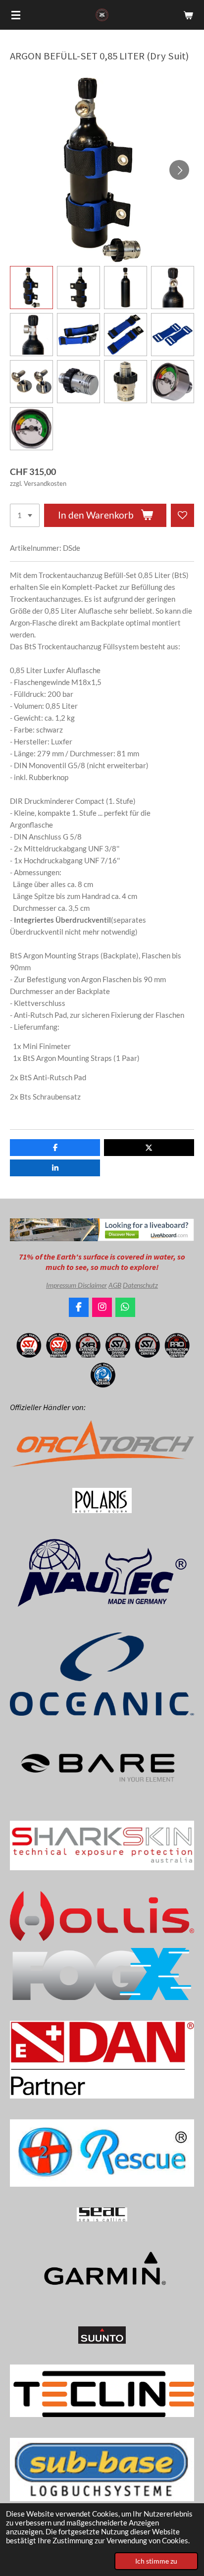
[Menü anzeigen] (16, 15)
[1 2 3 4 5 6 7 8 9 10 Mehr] (25, 515)
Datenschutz (140, 1285)
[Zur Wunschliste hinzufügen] (182, 515)
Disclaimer (92, 1285)
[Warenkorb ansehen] (188, 15)
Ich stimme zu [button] (156, 2561)
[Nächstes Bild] (179, 170)
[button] (31, 288)
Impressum (62, 1285)
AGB (115, 1285)
